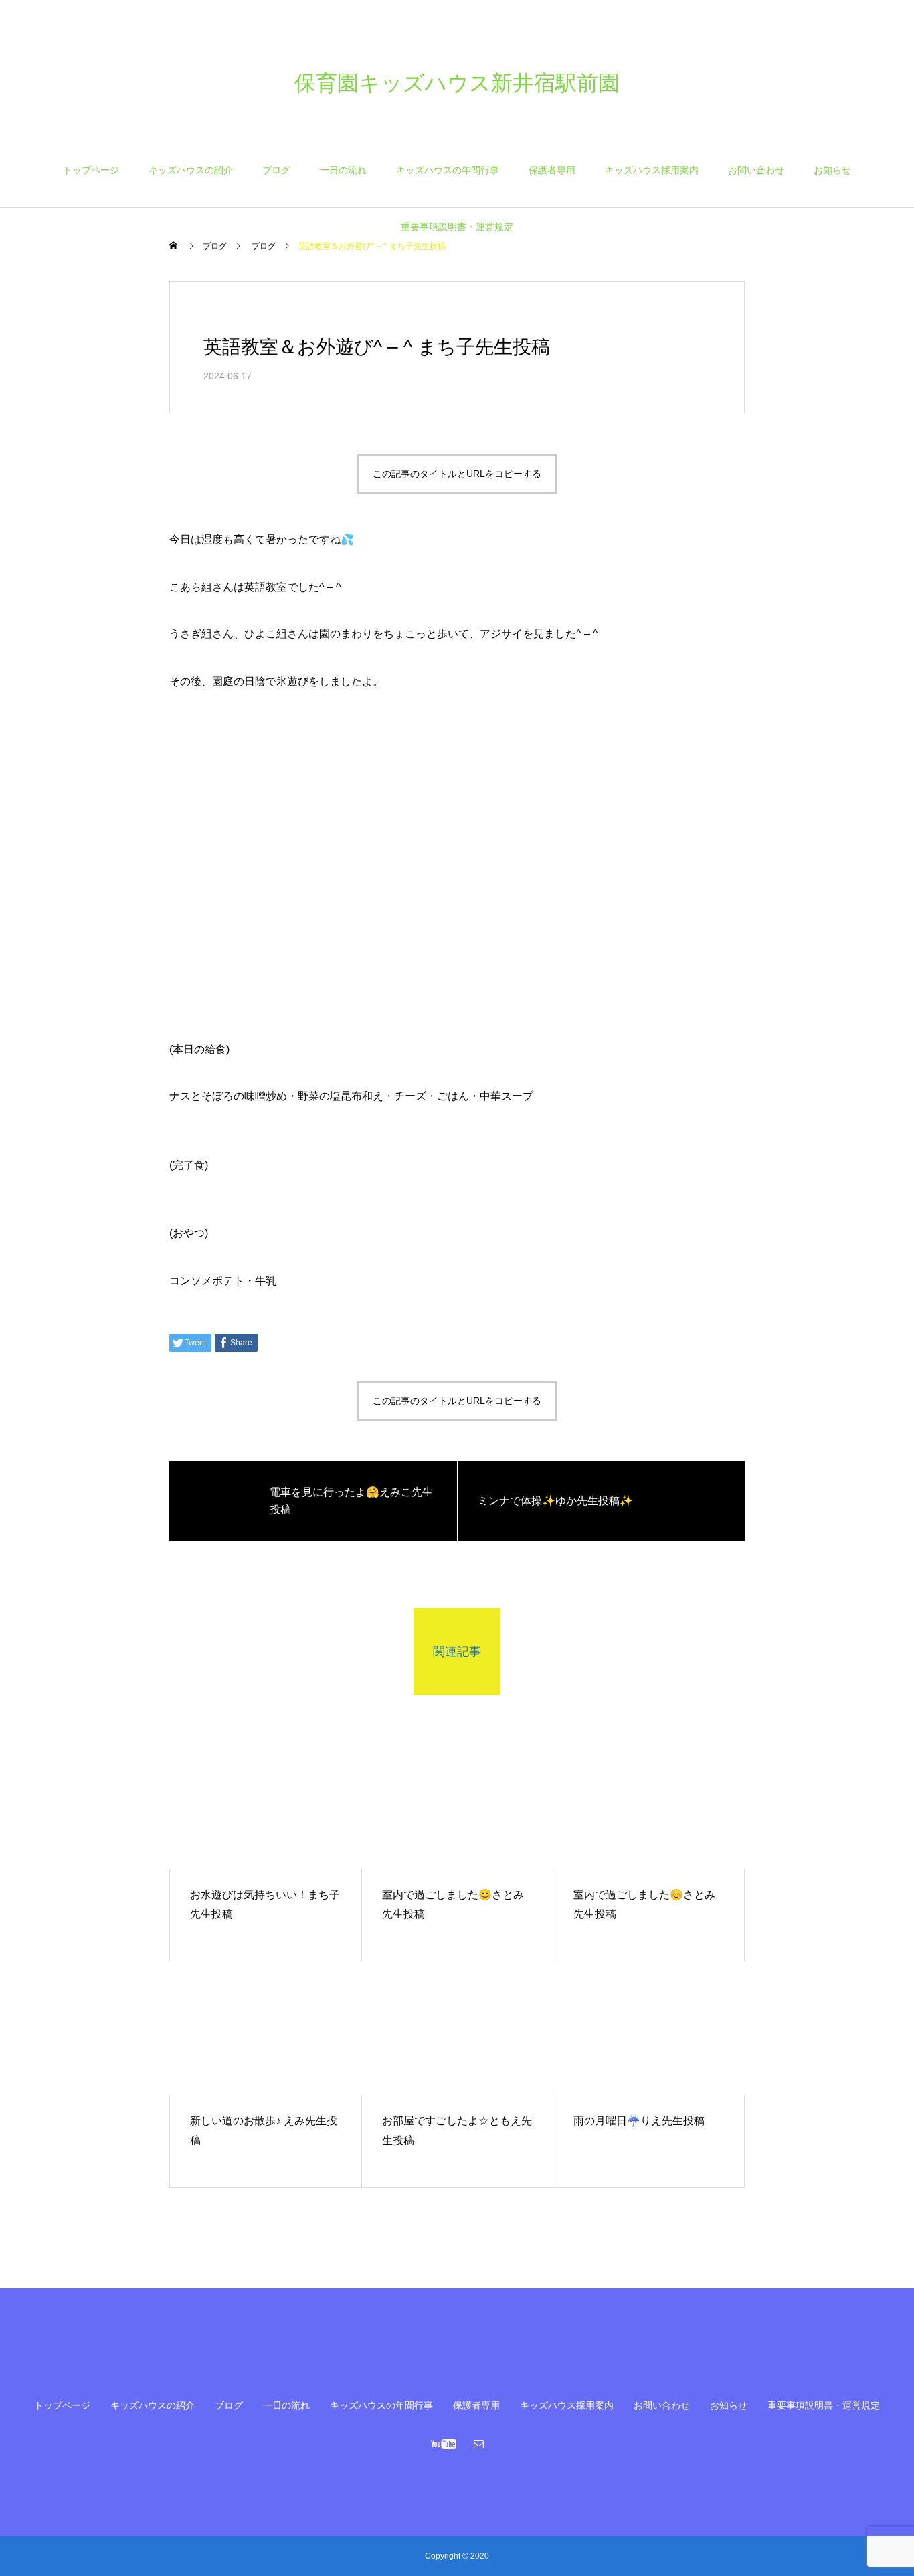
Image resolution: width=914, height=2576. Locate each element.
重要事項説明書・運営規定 (457, 227)
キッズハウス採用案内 (652, 170)
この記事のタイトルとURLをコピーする (457, 474)
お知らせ (832, 170)
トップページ (91, 170)
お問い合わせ (756, 170)
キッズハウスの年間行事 (448, 170)
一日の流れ (343, 170)
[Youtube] (444, 2444)
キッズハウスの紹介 (191, 170)
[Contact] (479, 2444)
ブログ (276, 170)
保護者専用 (552, 170)
